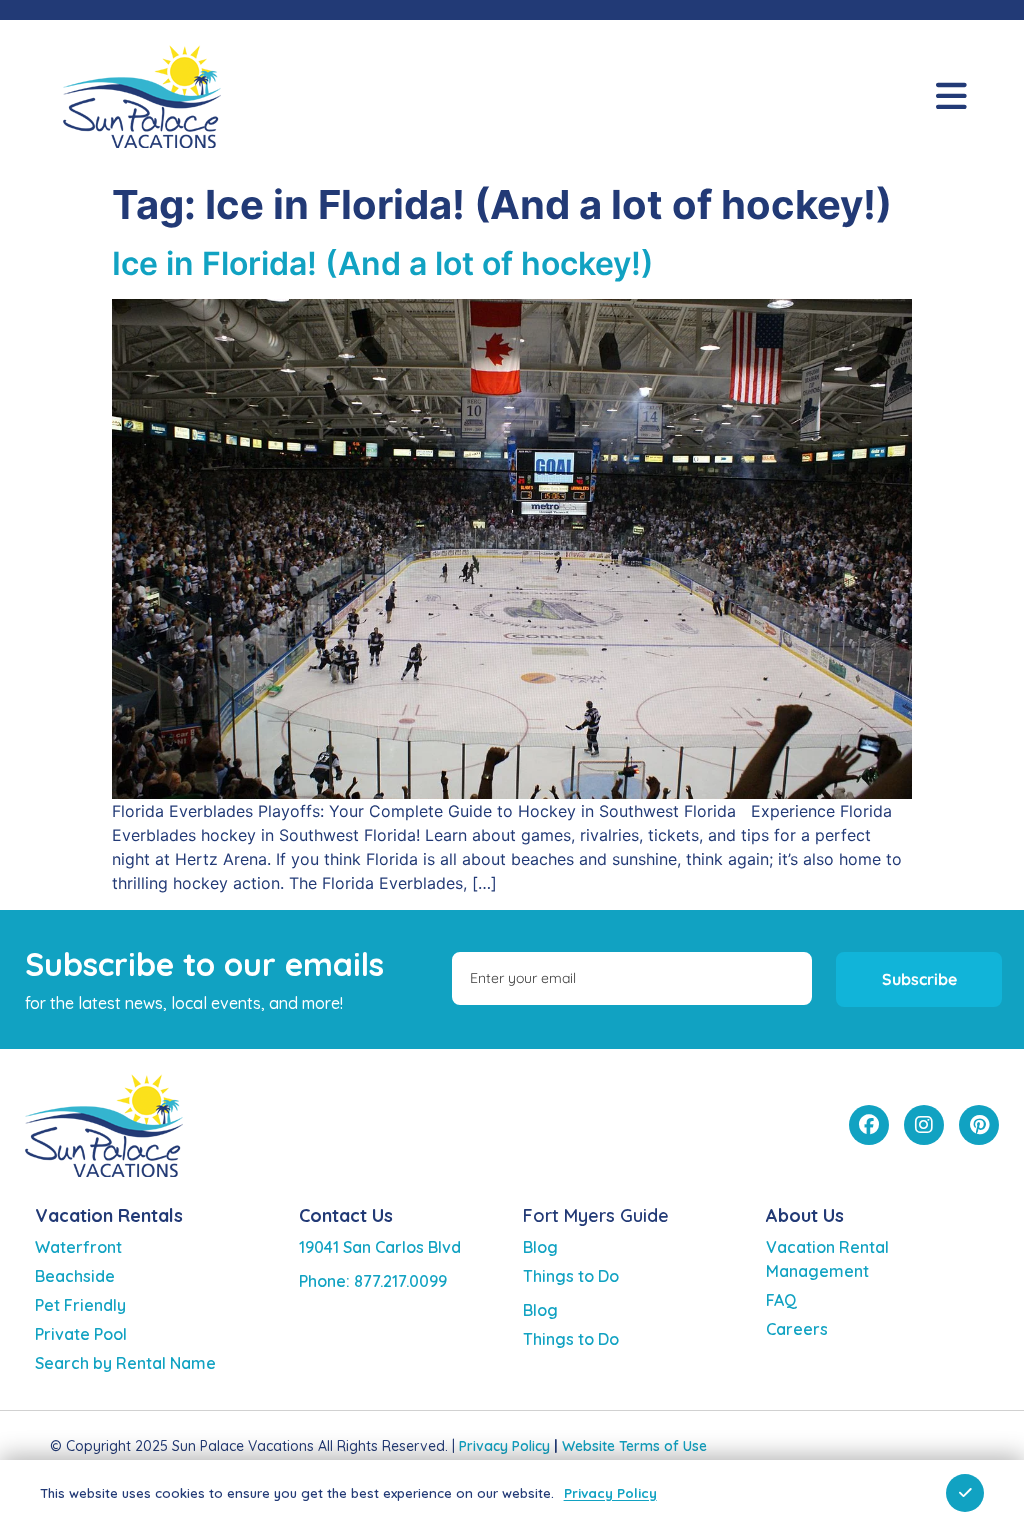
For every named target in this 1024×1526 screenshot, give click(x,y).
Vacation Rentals (109, 1215)
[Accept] (965, 1493)
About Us (805, 1215)
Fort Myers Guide (596, 1215)
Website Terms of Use (634, 1446)
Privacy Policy (504, 1446)
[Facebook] (869, 1125)
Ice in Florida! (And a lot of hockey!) (383, 263)
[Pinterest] (979, 1125)
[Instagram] (924, 1125)
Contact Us (346, 1215)
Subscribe (919, 979)
